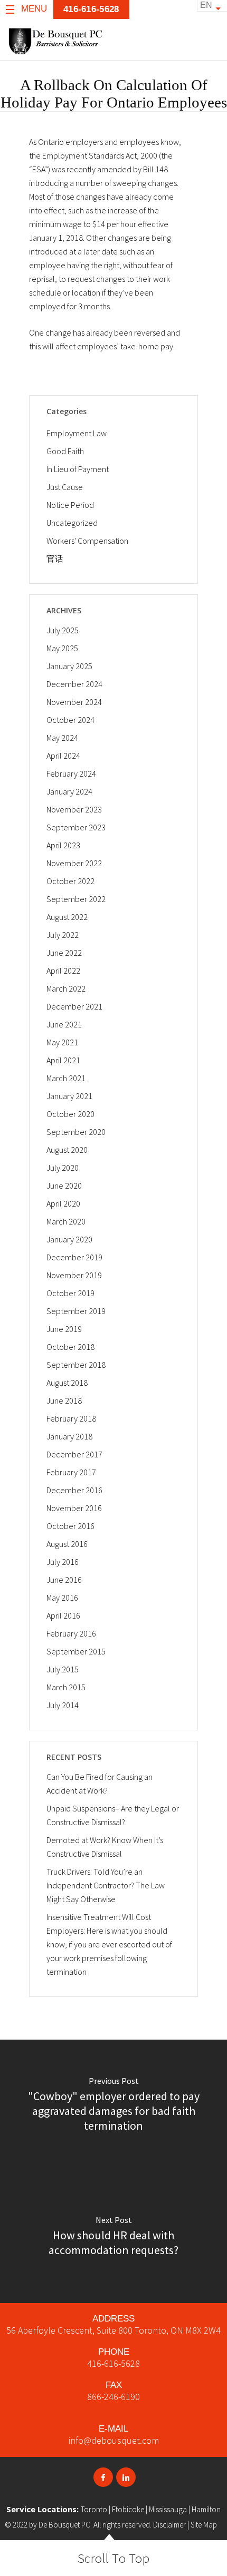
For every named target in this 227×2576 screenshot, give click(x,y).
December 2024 (74, 684)
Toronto (94, 2509)
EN (206, 5)
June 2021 (64, 1024)
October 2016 (70, 1526)
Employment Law (77, 433)
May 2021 (62, 1042)
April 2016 (63, 1615)
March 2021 (66, 1078)
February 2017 (71, 1472)
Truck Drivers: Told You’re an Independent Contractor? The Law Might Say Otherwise (106, 1885)
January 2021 (69, 1096)
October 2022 (70, 881)
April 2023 (63, 845)
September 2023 (76, 827)
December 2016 (74, 1490)
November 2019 (74, 1275)
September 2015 (76, 1651)
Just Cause (65, 487)
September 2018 (76, 1365)
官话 (55, 559)
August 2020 (67, 1150)
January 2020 (69, 1239)
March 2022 (66, 988)
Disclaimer (169, 2525)
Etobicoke (128, 2509)
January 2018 (69, 1436)
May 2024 (62, 738)
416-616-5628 (113, 2363)
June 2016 (64, 1580)
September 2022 (76, 899)
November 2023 (74, 809)
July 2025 (63, 630)
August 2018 (67, 1383)
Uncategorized (72, 523)
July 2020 (63, 1168)
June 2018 (64, 1400)
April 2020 (63, 1203)
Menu (34, 9)
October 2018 (70, 1347)
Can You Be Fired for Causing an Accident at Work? (100, 1784)
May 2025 (62, 648)
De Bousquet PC (64, 2525)
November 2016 (74, 1508)
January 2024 (69, 791)
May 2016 (62, 1598)
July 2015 (63, 1669)
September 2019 (76, 1311)
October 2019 (70, 1293)
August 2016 (67, 1544)
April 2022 (63, 971)
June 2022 (64, 953)
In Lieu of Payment (78, 469)
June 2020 (64, 1186)
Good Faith (65, 451)
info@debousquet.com (114, 2440)
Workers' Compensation (87, 541)
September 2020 (76, 1132)
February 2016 (71, 1633)
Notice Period (70, 505)
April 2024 (63, 756)
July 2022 (63, 935)
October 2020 (70, 1114)
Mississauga (168, 2509)
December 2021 (74, 1006)
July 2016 (63, 1562)
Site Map (204, 2525)
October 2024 (70, 720)
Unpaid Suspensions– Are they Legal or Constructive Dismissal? (113, 1815)
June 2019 (64, 1329)
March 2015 (66, 1687)
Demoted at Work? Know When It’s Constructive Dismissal (105, 1847)
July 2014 (63, 1705)
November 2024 (74, 702)
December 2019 (74, 1257)
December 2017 (74, 1454)
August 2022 (67, 917)
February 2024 (71, 773)
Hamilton (206, 2509)
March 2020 (66, 1221)
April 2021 (63, 1060)
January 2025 (69, 666)
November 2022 (74, 863)
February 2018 (71, 1418)
